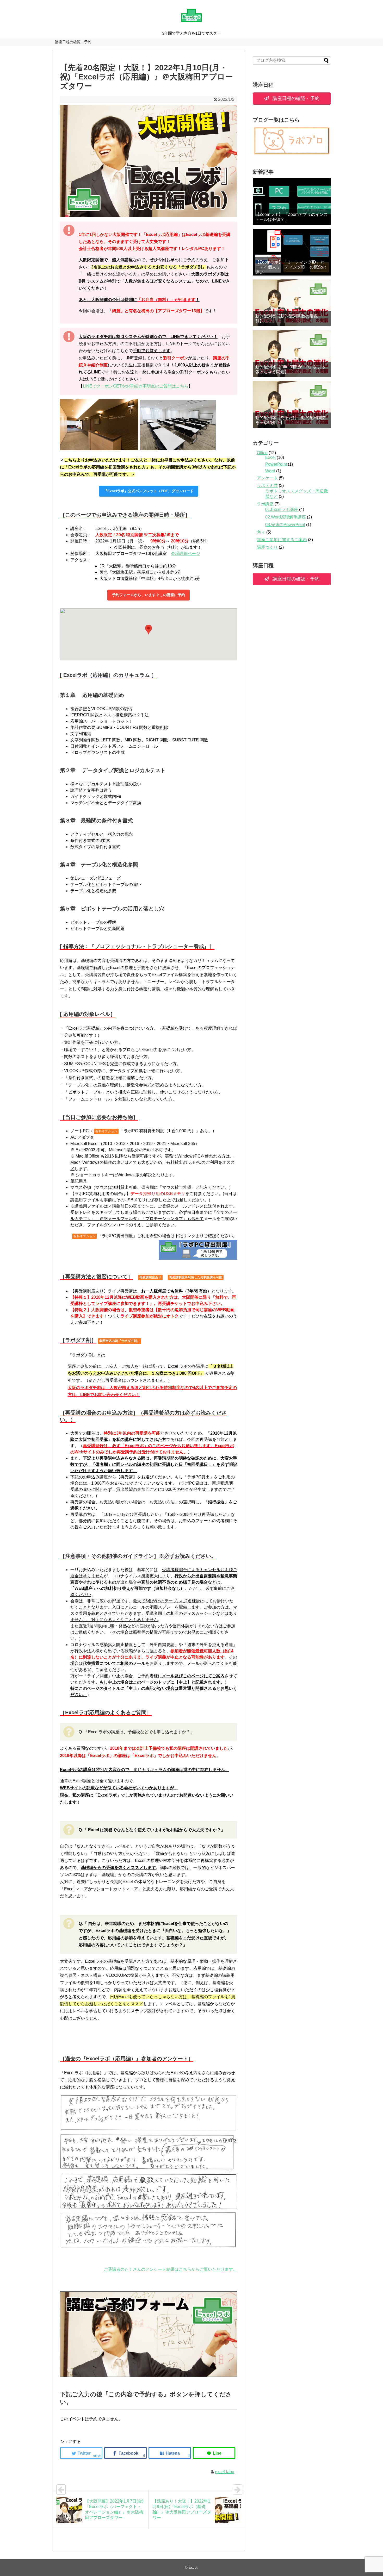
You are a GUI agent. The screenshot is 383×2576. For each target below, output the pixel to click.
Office (262, 453)
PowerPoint (276, 464)
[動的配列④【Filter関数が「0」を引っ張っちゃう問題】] (292, 354)
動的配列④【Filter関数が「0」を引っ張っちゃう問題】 (290, 369)
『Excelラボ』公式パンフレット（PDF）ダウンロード (149, 491)
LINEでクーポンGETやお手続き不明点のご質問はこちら (136, 386)
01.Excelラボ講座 (282, 509)
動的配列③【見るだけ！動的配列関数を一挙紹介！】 (291, 420)
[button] (149, 630)
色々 (261, 532)
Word (270, 471)
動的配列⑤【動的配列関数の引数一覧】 (289, 318)
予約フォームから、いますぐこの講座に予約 (149, 595)
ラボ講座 (265, 504)
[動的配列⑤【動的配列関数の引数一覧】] (292, 303)
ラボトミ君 (267, 486)
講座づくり (267, 547)
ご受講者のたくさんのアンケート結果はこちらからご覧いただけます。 (170, 2269)
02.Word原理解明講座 (286, 517)
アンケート (267, 478)
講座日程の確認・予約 (73, 42)
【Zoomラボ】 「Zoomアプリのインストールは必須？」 (292, 217)
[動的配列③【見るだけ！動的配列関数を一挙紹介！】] (292, 404)
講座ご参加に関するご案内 (282, 540)
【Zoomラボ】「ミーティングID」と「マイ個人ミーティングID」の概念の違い (291, 267)
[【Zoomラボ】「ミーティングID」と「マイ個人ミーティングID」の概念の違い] (292, 252)
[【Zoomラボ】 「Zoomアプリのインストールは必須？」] (292, 201)
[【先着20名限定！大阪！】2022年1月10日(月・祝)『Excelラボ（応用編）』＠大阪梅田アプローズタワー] (170, 2453)
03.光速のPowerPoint (285, 525)
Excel (270, 457)
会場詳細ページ (186, 554)
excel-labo (225, 2472)
